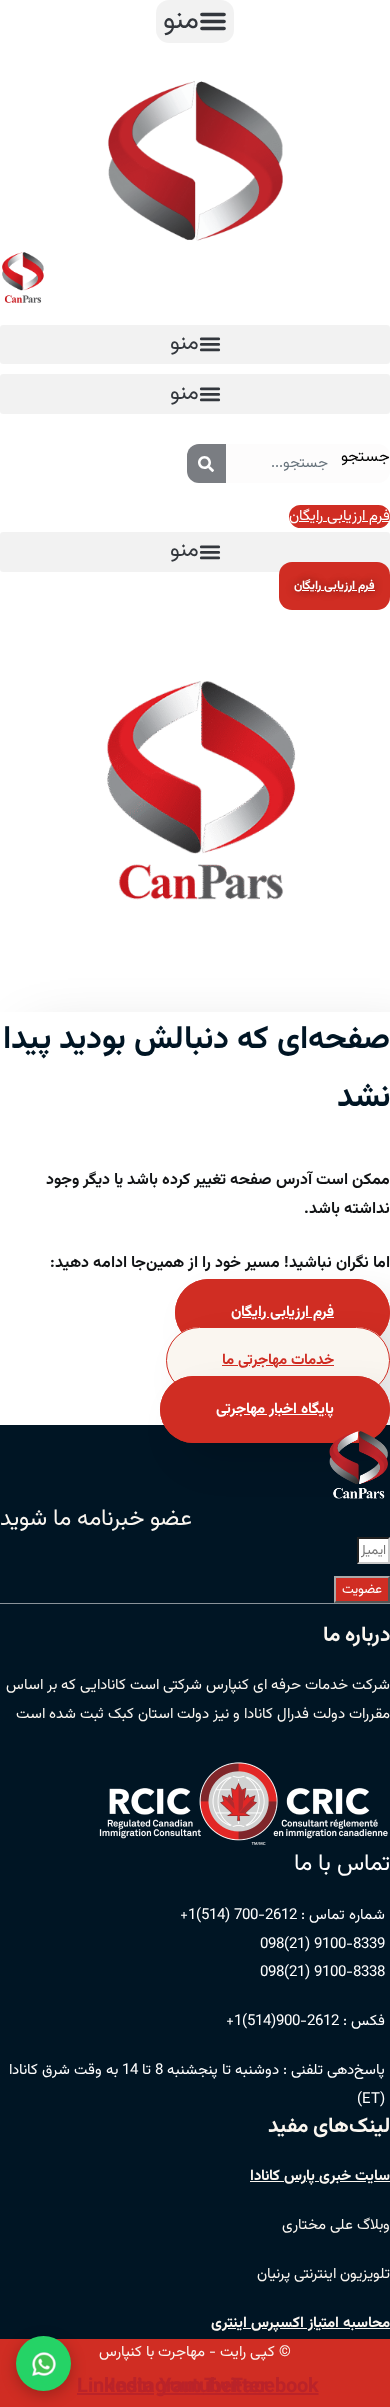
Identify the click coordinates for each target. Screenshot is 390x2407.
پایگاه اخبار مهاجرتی (275, 1409)
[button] (195, 21)
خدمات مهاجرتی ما (278, 1360)
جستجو (365, 457)
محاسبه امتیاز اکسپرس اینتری (300, 2323)
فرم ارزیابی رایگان (282, 1312)
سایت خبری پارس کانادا (320, 2176)
